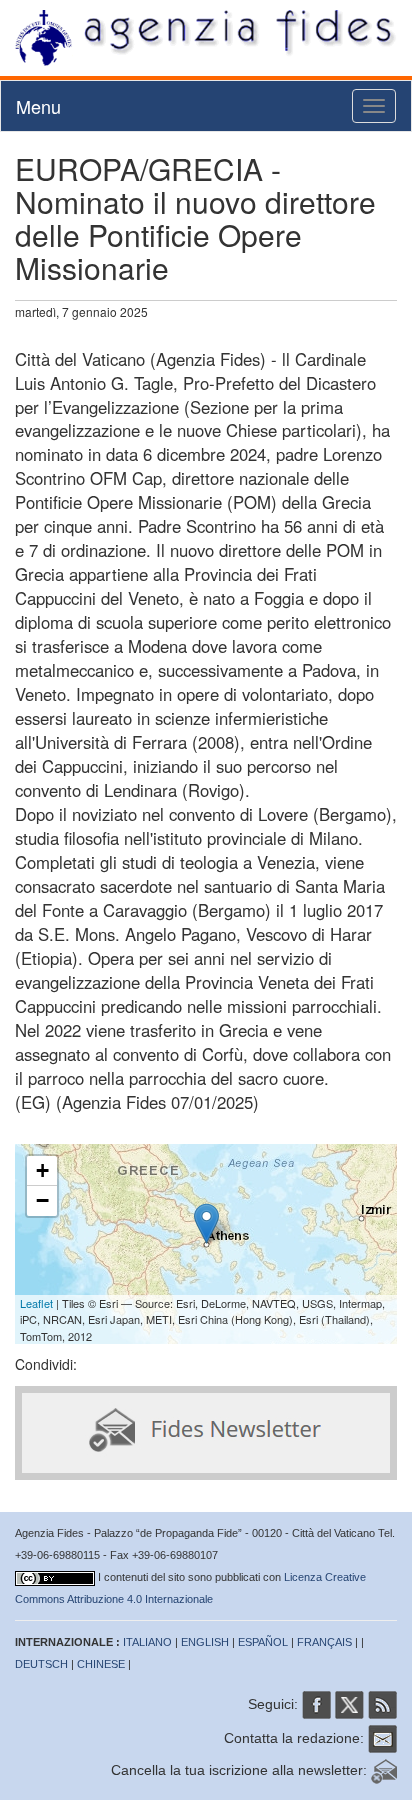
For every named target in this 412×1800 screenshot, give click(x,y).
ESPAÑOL (263, 1642)
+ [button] (42, 1170)
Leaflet (36, 1303)
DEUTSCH (41, 1664)
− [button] (42, 1200)
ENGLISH (205, 1642)
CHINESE (101, 1664)
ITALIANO (147, 1642)
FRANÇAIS (324, 1642)
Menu (38, 106)
